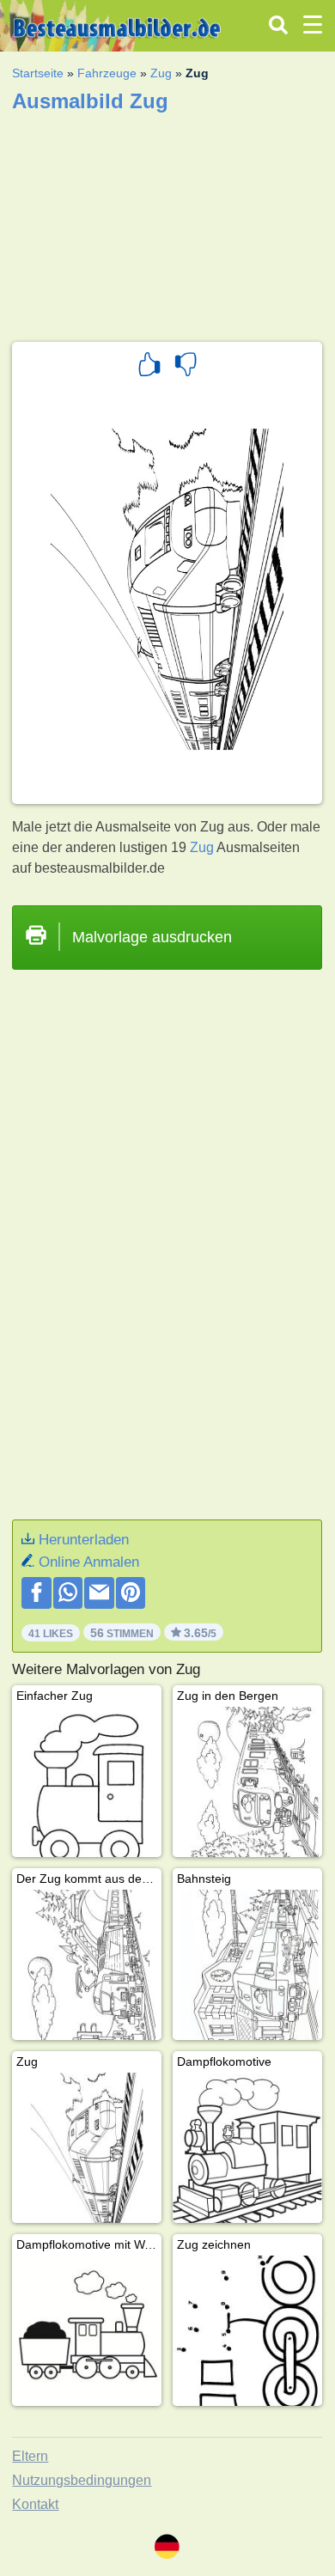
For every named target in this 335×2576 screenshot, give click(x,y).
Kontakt (35, 2504)
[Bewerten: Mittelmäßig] (186, 367)
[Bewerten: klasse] (149, 367)
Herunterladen (84, 1540)
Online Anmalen (89, 1562)
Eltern (30, 2456)
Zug (161, 73)
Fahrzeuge (107, 73)
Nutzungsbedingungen (82, 2480)
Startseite (38, 73)
